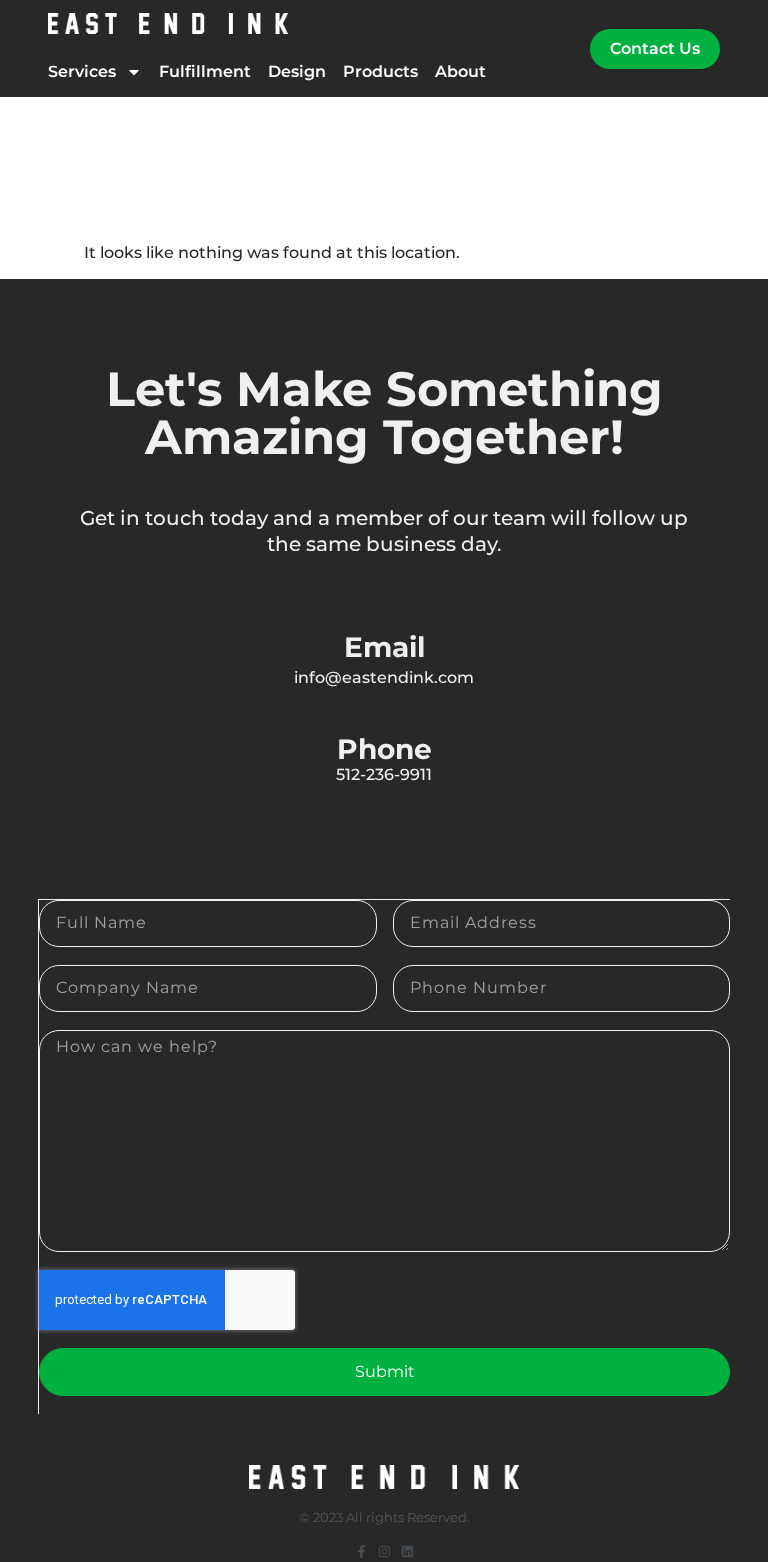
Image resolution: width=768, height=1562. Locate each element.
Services (82, 71)
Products (380, 71)
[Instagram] (384, 1551)
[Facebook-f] (361, 1551)
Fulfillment (205, 71)
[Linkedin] (407, 1551)
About (460, 71)
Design (297, 71)
